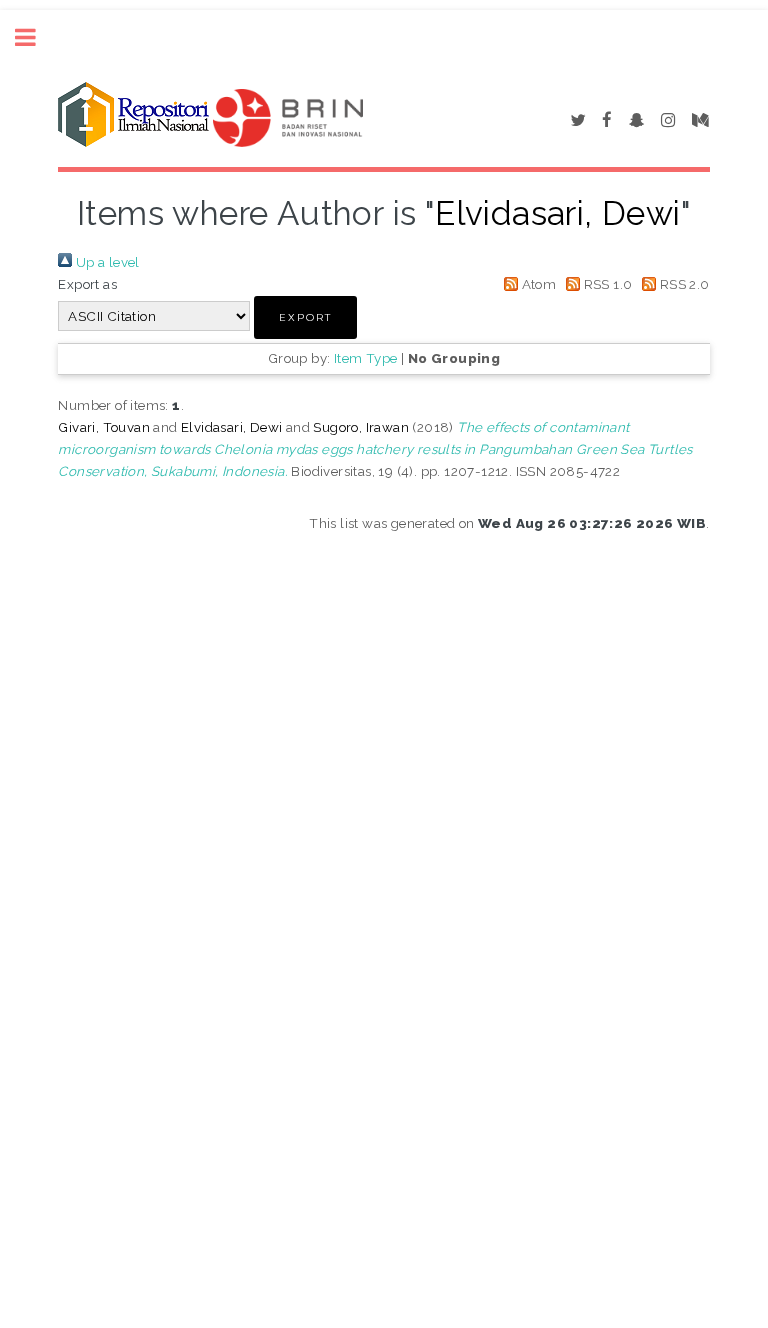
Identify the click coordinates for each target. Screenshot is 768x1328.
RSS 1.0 (606, 284)
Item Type (366, 358)
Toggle (36, 37)
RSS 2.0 (682, 284)
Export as (87, 284)
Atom (537, 284)
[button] (305, 317)
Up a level (105, 262)
